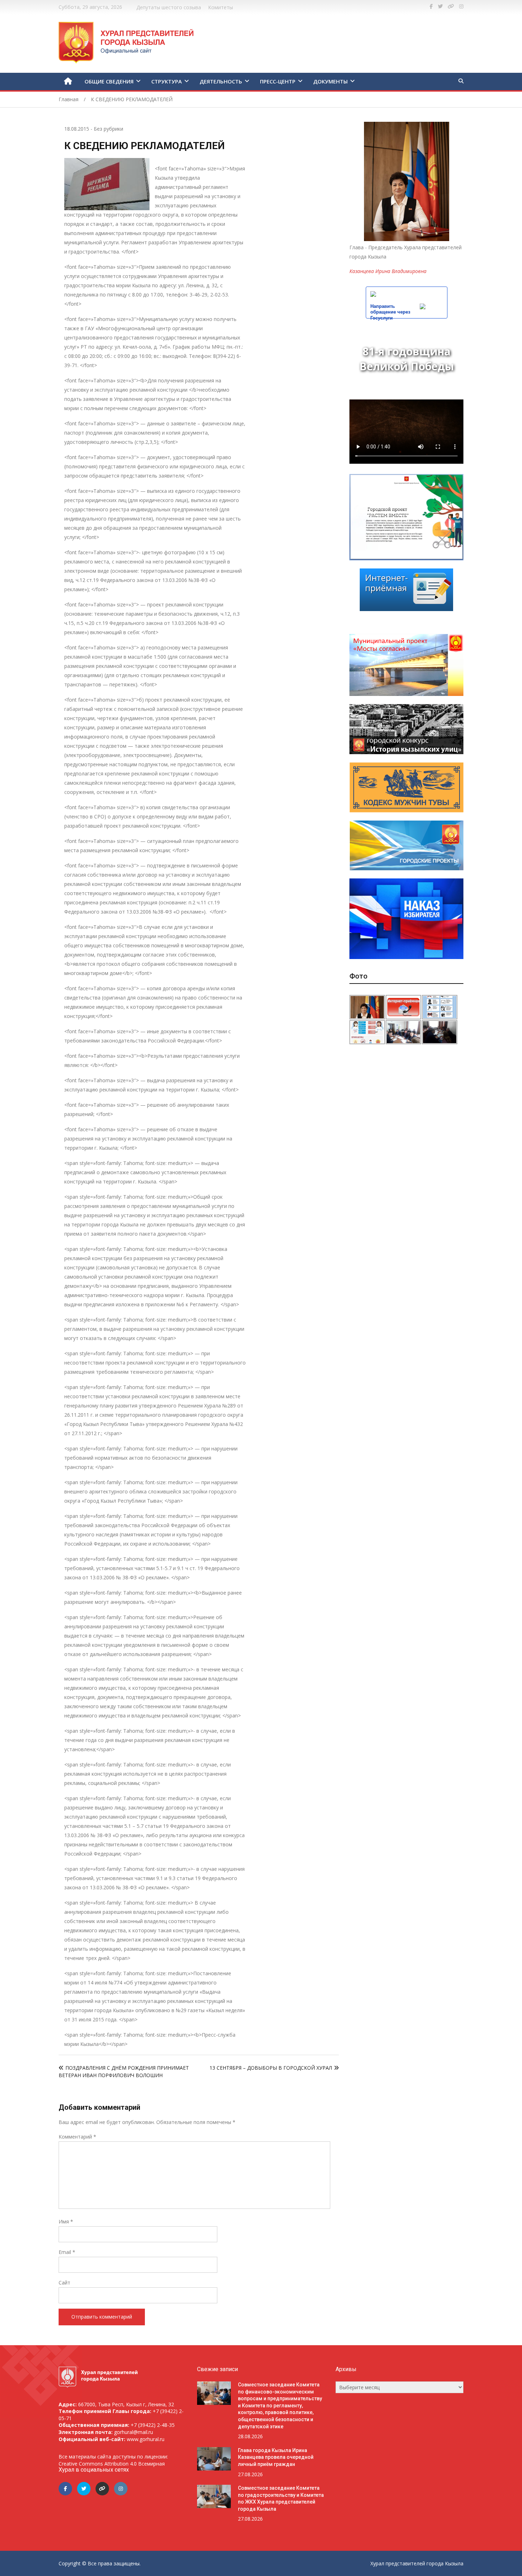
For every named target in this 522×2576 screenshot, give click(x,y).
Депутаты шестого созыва (169, 7)
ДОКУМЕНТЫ (330, 81)
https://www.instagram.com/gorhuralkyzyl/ (461, 6)
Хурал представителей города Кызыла (417, 2563)
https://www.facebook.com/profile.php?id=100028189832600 (431, 6)
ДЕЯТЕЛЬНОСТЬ (221, 81)
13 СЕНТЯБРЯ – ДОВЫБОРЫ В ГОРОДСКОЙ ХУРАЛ (271, 2068)
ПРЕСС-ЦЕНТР (278, 81)
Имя (66, 2221)
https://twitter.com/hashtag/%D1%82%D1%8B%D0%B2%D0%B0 (440, 6)
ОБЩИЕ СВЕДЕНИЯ (109, 81)
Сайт (64, 2283)
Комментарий (77, 2137)
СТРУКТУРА (167, 81)
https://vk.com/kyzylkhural (451, 6)
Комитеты (221, 7)
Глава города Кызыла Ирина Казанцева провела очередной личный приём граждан (276, 2457)
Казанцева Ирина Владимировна (388, 271)
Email (67, 2252)
